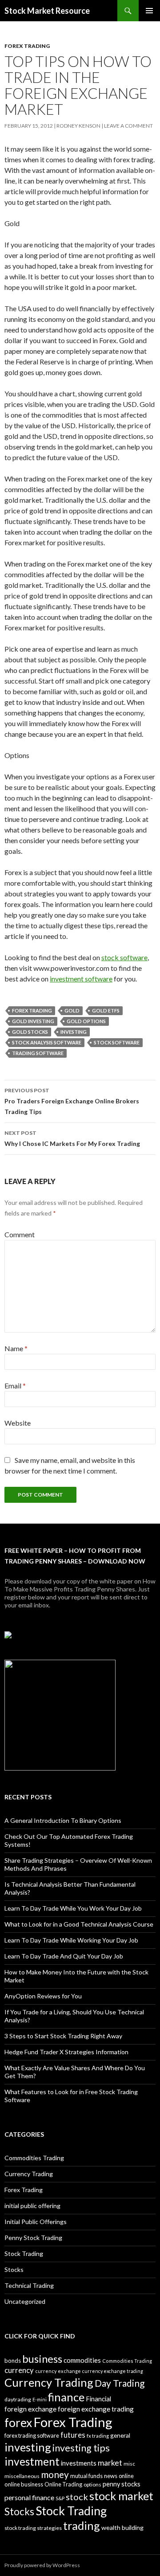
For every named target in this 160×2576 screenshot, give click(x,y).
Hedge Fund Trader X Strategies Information (66, 2052)
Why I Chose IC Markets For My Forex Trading (72, 1138)
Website (18, 1423)
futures (73, 2435)
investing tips (81, 2448)
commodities (82, 2360)
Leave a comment (128, 126)
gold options (86, 1021)
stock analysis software (47, 1042)
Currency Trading (29, 2174)
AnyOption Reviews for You (43, 1996)
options (92, 2484)
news (111, 2476)
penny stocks (122, 2484)
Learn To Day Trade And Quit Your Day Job (64, 1956)
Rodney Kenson (78, 126)
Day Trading (120, 2383)
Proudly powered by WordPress (42, 2565)
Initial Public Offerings (36, 2222)
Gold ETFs (106, 1010)
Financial (98, 2399)
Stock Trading (24, 2254)
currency (19, 2370)
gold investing (33, 1021)
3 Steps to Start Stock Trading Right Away (63, 2036)
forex (18, 2423)
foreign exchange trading (96, 2409)
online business (24, 2484)
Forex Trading (27, 46)
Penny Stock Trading (33, 2238)
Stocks (14, 2269)
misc (129, 2464)
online (126, 2476)
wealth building (122, 2527)
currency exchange (58, 2371)
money (55, 2474)
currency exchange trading (113, 2371)
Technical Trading (29, 2285)
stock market (121, 2496)
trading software (38, 1053)
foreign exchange (30, 2409)
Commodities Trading (34, 2158)
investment (32, 2461)
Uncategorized (25, 2301)
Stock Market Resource (47, 11)
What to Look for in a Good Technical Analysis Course (79, 1924)
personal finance (29, 2497)
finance (66, 2397)
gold (72, 1010)
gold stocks (30, 1032)
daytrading (18, 2399)
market (110, 2463)
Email (15, 1386)
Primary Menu (149, 11)
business (42, 2359)
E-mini (40, 2399)
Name (16, 1348)
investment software (81, 979)
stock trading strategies (33, 2528)
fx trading (98, 2436)
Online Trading (63, 2484)
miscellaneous (22, 2476)
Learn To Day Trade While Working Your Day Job (71, 1940)
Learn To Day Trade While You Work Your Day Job (73, 1908)
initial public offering (32, 2206)
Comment (20, 1234)
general (120, 2435)
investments (79, 2463)
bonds (13, 2361)
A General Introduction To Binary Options (63, 1820)
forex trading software (32, 2436)
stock (77, 2497)
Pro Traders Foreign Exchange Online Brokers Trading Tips (72, 1101)
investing (74, 1032)
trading (82, 2525)
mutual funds (86, 2476)
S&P (60, 2498)
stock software (124, 957)
